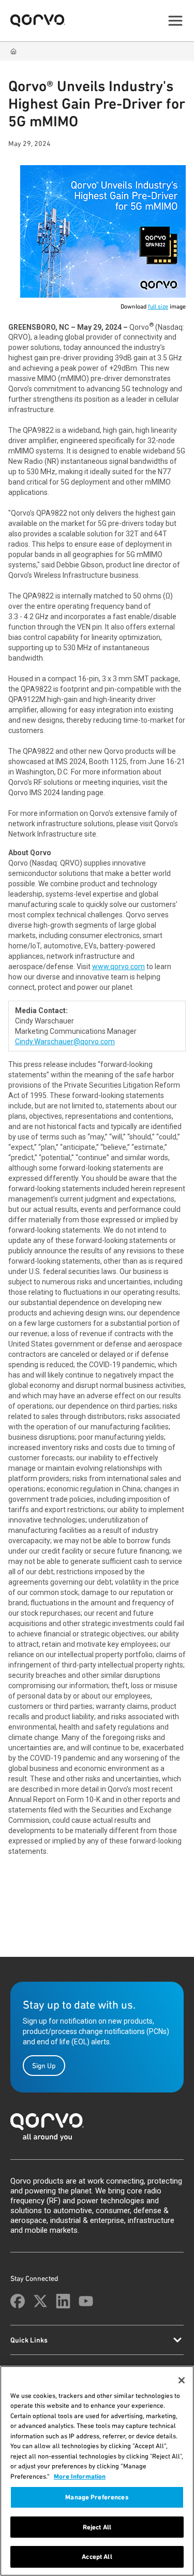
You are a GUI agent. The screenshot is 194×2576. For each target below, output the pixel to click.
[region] (97, 2471)
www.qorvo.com (118, 967)
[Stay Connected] (18, 2301)
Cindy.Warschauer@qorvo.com (65, 1042)
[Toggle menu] (175, 21)
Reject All (97, 2527)
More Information (80, 2476)
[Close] (182, 2380)
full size (158, 306)
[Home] (13, 51)
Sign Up (44, 2066)
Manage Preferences (97, 2497)
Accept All (97, 2557)
